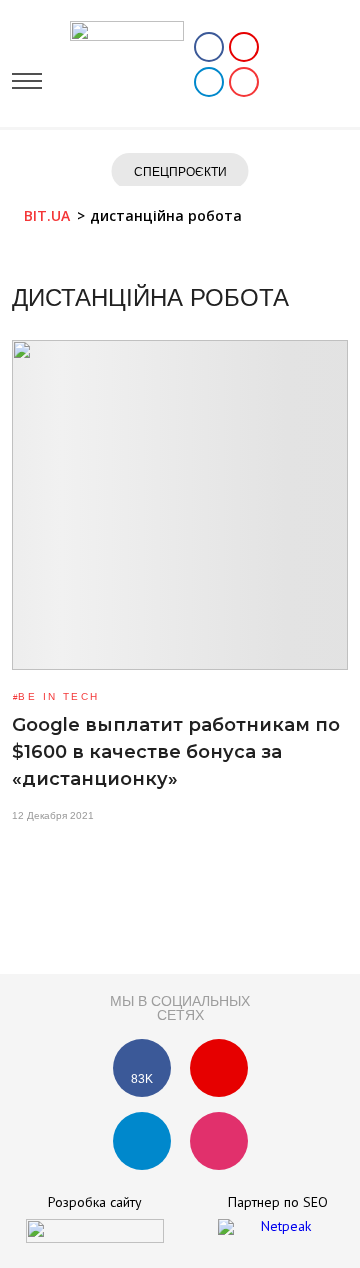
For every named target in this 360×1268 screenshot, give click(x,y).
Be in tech (58, 696)
